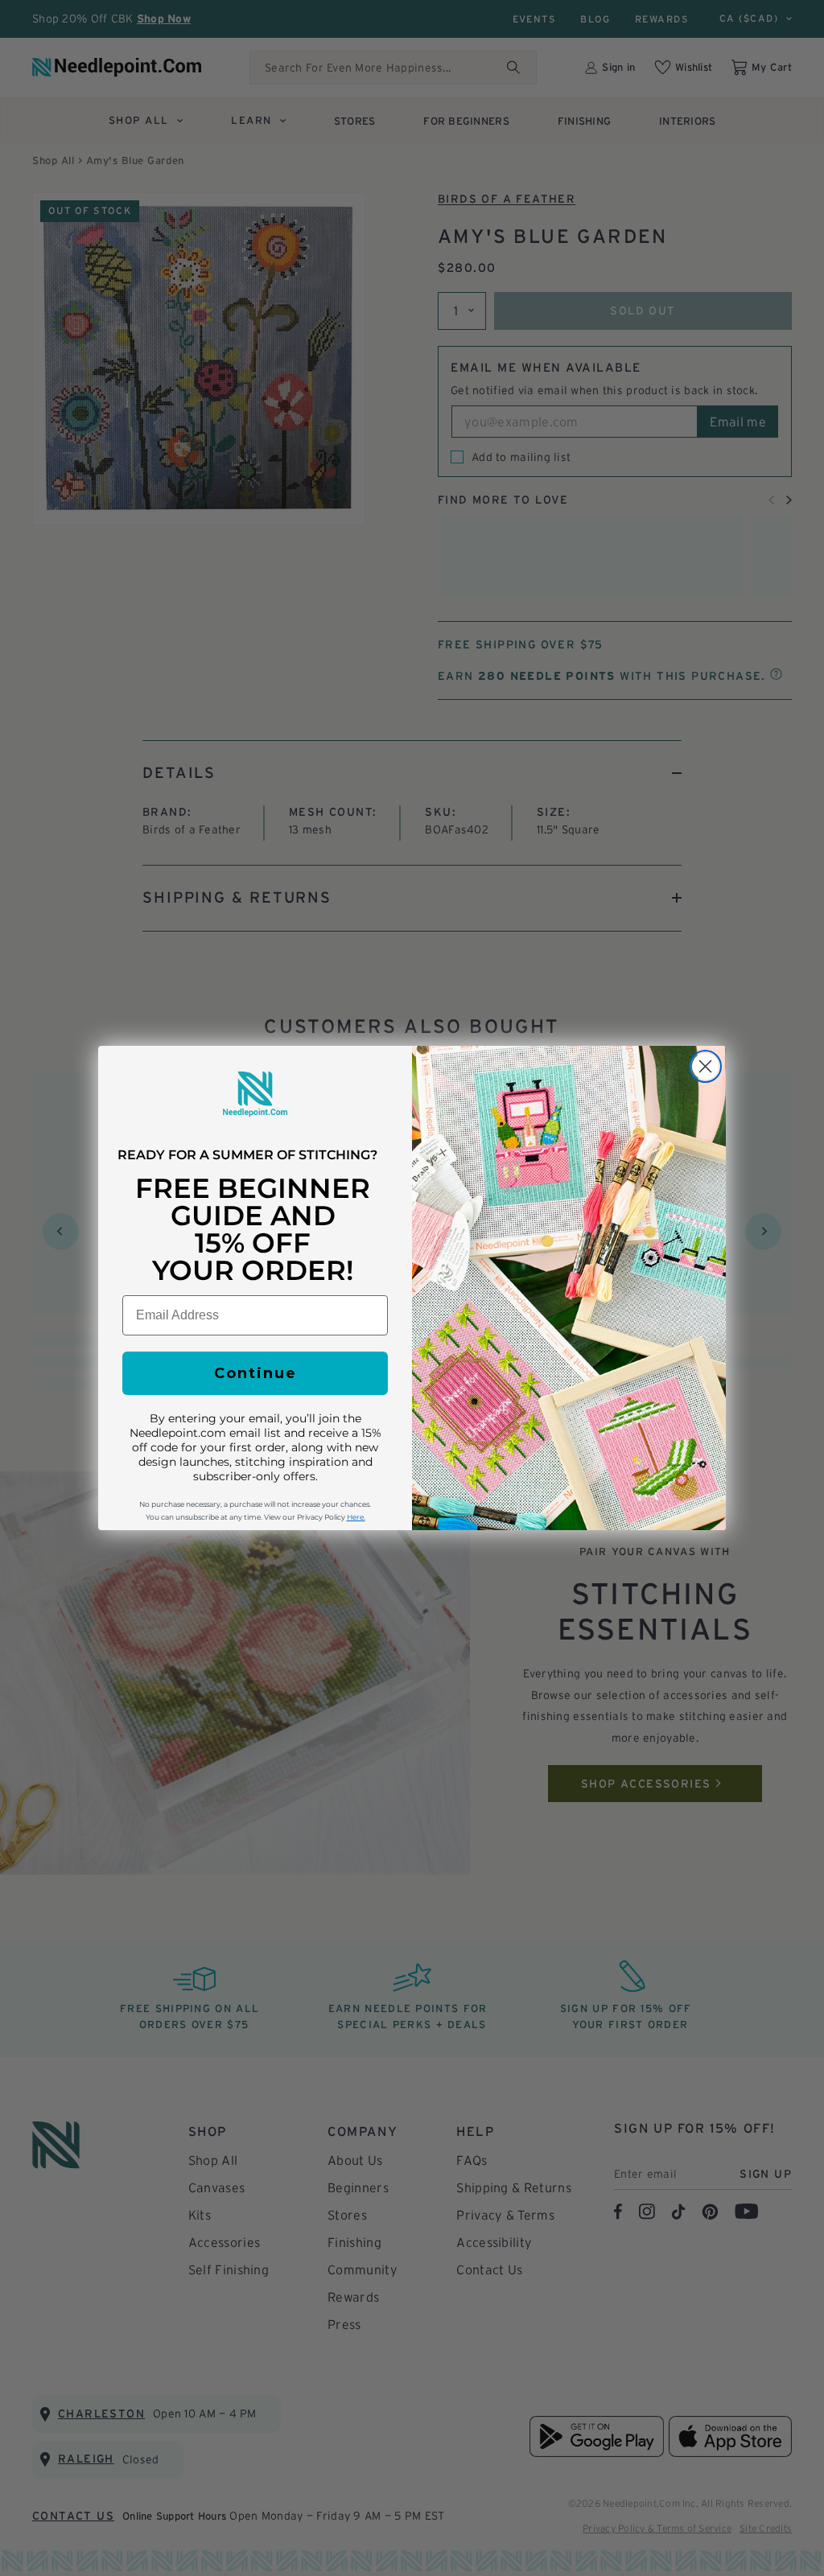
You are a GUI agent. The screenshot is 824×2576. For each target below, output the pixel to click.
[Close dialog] (705, 1066)
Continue (255, 1373)
